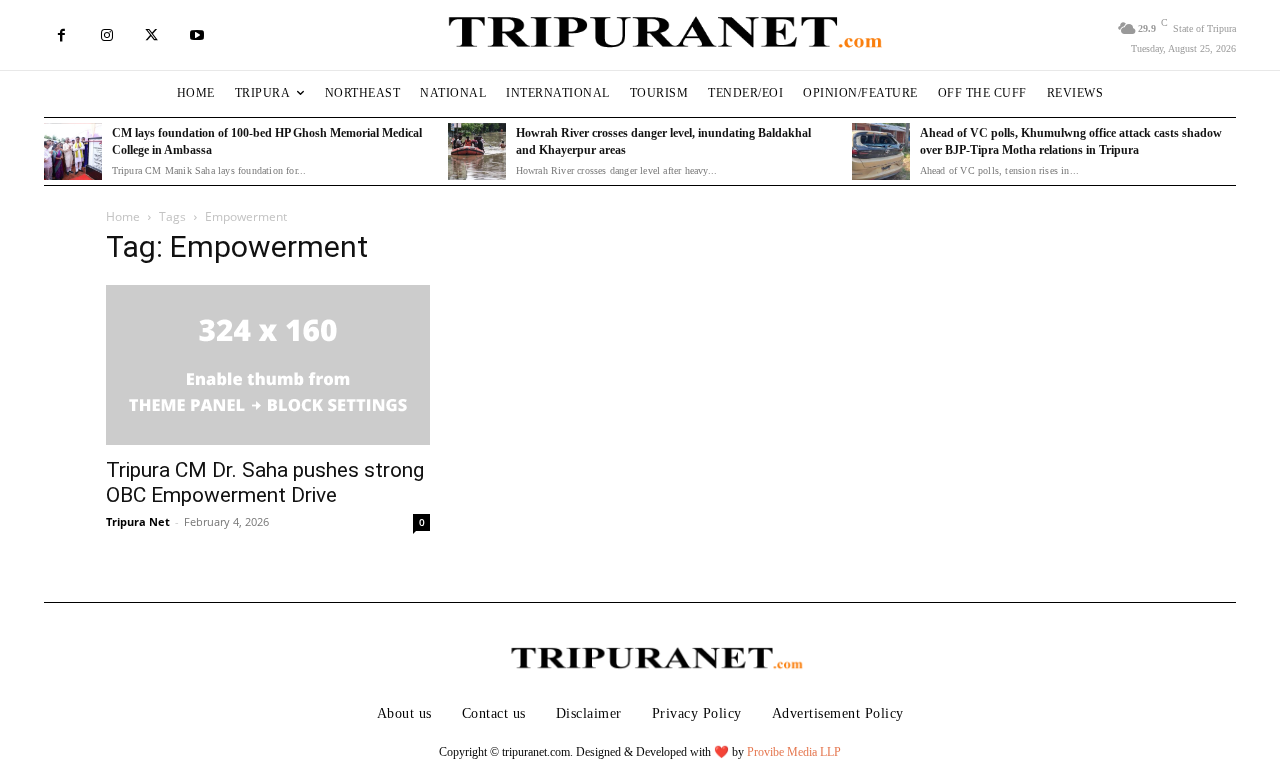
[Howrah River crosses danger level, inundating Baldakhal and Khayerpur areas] (477, 152)
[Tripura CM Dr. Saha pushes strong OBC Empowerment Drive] (268, 365)
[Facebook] (61, 35)
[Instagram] (106, 35)
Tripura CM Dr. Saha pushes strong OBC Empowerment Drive (265, 482)
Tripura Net (138, 521)
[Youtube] (196, 35)
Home (123, 216)
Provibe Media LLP (794, 752)
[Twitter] (151, 35)
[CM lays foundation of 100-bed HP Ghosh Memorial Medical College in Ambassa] (73, 152)
